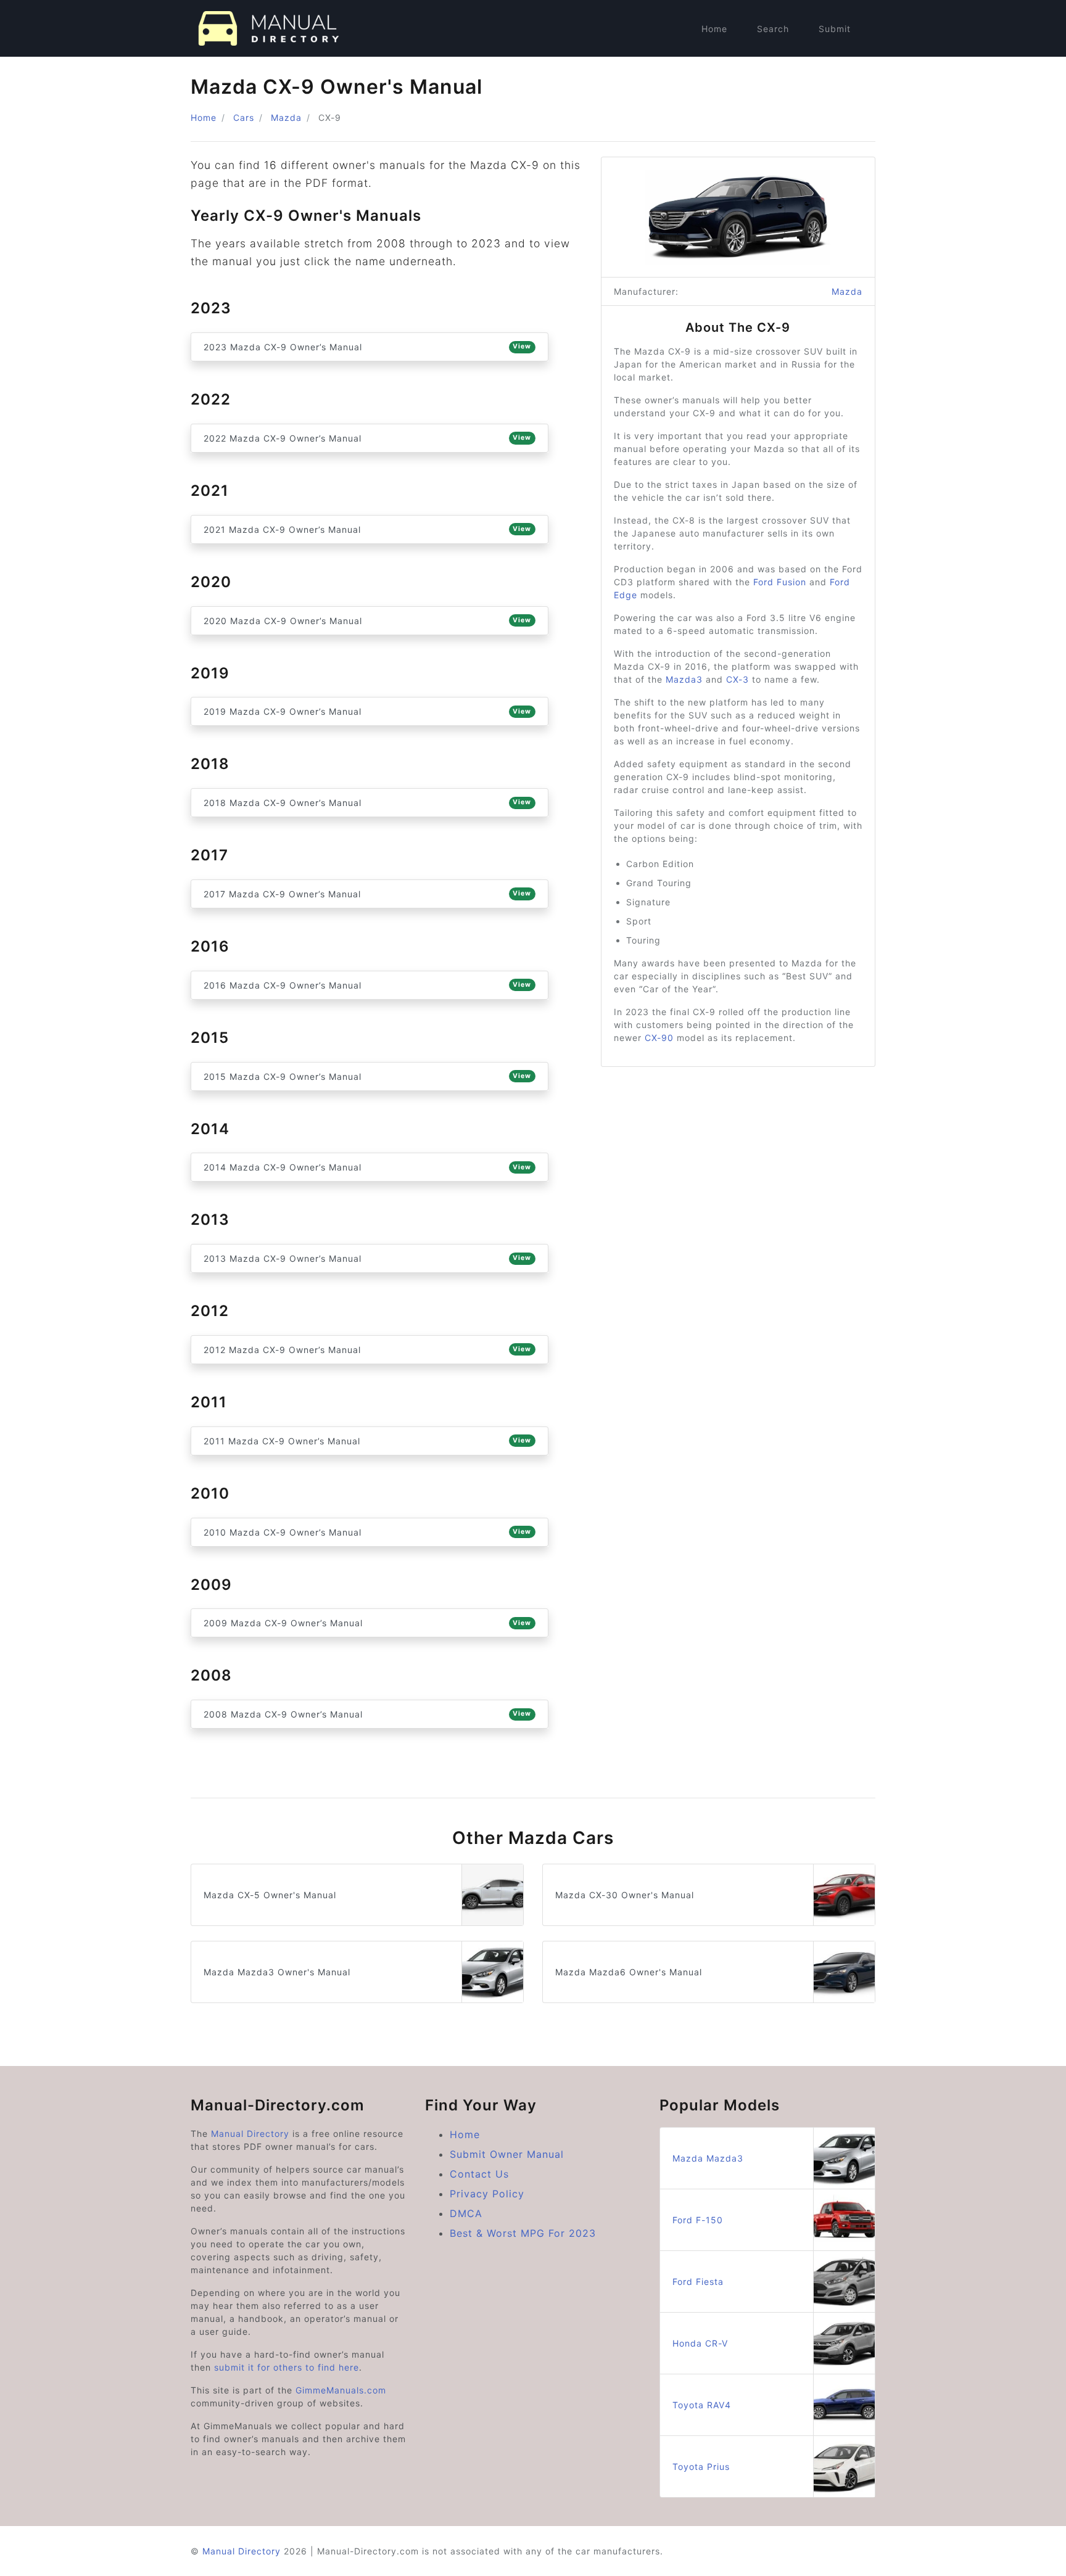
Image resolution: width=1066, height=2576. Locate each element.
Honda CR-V (700, 2343)
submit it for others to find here (287, 2367)
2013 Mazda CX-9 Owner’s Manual (367, 1258)
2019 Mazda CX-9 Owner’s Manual (367, 711)
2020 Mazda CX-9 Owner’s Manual (367, 621)
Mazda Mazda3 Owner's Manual (277, 1972)
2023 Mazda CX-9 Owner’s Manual (367, 347)
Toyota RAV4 (702, 2405)
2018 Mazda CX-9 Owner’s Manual (367, 803)
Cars (244, 117)
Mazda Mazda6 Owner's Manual (629, 1972)
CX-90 (659, 1038)
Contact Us (479, 2174)
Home (714, 29)
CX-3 (738, 679)
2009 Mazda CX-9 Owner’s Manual (367, 1623)
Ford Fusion (780, 582)
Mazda (286, 117)
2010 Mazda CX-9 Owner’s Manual (367, 1532)
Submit (835, 29)
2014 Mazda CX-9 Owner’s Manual (367, 1167)
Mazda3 (684, 679)
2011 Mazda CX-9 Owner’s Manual (367, 1441)
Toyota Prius (701, 2467)
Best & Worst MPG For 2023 (523, 2233)
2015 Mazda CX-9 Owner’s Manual (367, 1076)
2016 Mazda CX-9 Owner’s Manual (367, 985)
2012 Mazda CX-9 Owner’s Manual (367, 1350)
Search (773, 29)
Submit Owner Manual (507, 2154)
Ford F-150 (698, 2220)
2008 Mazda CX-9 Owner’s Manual (367, 1714)
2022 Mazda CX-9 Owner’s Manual (367, 438)
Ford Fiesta (698, 2282)
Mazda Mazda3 (708, 2158)
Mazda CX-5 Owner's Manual (270, 1895)
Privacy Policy (487, 2194)
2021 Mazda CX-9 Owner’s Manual (367, 529)
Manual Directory (250, 2134)
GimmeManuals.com (341, 2390)
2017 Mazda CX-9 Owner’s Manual (367, 894)
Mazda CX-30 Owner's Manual (625, 1895)
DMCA (466, 2213)
